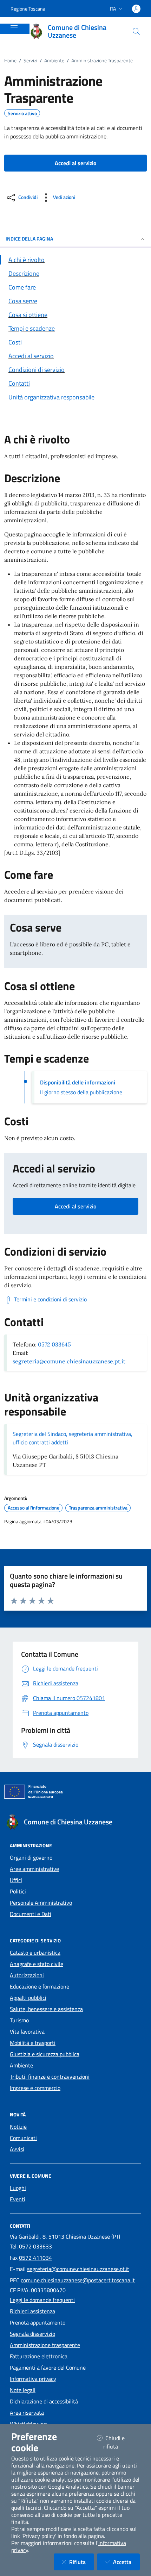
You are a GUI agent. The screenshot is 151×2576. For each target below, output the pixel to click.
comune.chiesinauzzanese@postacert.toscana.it (78, 2280)
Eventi (18, 2199)
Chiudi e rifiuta (119, 2442)
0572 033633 (35, 2246)
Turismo (19, 2020)
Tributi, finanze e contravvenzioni (50, 2077)
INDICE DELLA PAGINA (29, 239)
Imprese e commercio (35, 2088)
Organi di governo (31, 1858)
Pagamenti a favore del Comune (48, 2367)
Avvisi (17, 2149)
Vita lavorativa (27, 2031)
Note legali (23, 2390)
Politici (18, 1891)
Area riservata (27, 2413)
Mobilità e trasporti (33, 2043)
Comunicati (23, 2138)
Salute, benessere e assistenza (46, 2009)
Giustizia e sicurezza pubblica (45, 2054)
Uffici (16, 1880)
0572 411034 (35, 2258)
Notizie (18, 2127)
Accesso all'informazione (34, 1508)
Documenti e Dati (31, 1914)
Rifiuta (82, 2562)
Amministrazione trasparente (45, 2345)
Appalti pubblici (28, 1998)
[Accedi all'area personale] (136, 9)
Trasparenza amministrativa (98, 1508)
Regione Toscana (28, 9)
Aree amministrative (34, 1869)
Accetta (126, 2562)
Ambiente (54, 60)
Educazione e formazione (40, 1986)
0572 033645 (54, 1344)
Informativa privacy (33, 2379)
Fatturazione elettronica (39, 2356)
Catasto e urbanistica (35, 1953)
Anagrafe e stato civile (37, 1964)
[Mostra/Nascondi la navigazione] (14, 28)
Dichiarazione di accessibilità (44, 2401)
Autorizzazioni (27, 1975)
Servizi (30, 60)
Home (10, 60)
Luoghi (18, 2188)
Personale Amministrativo (41, 1903)
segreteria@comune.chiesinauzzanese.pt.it (69, 1361)
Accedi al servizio (75, 1206)
